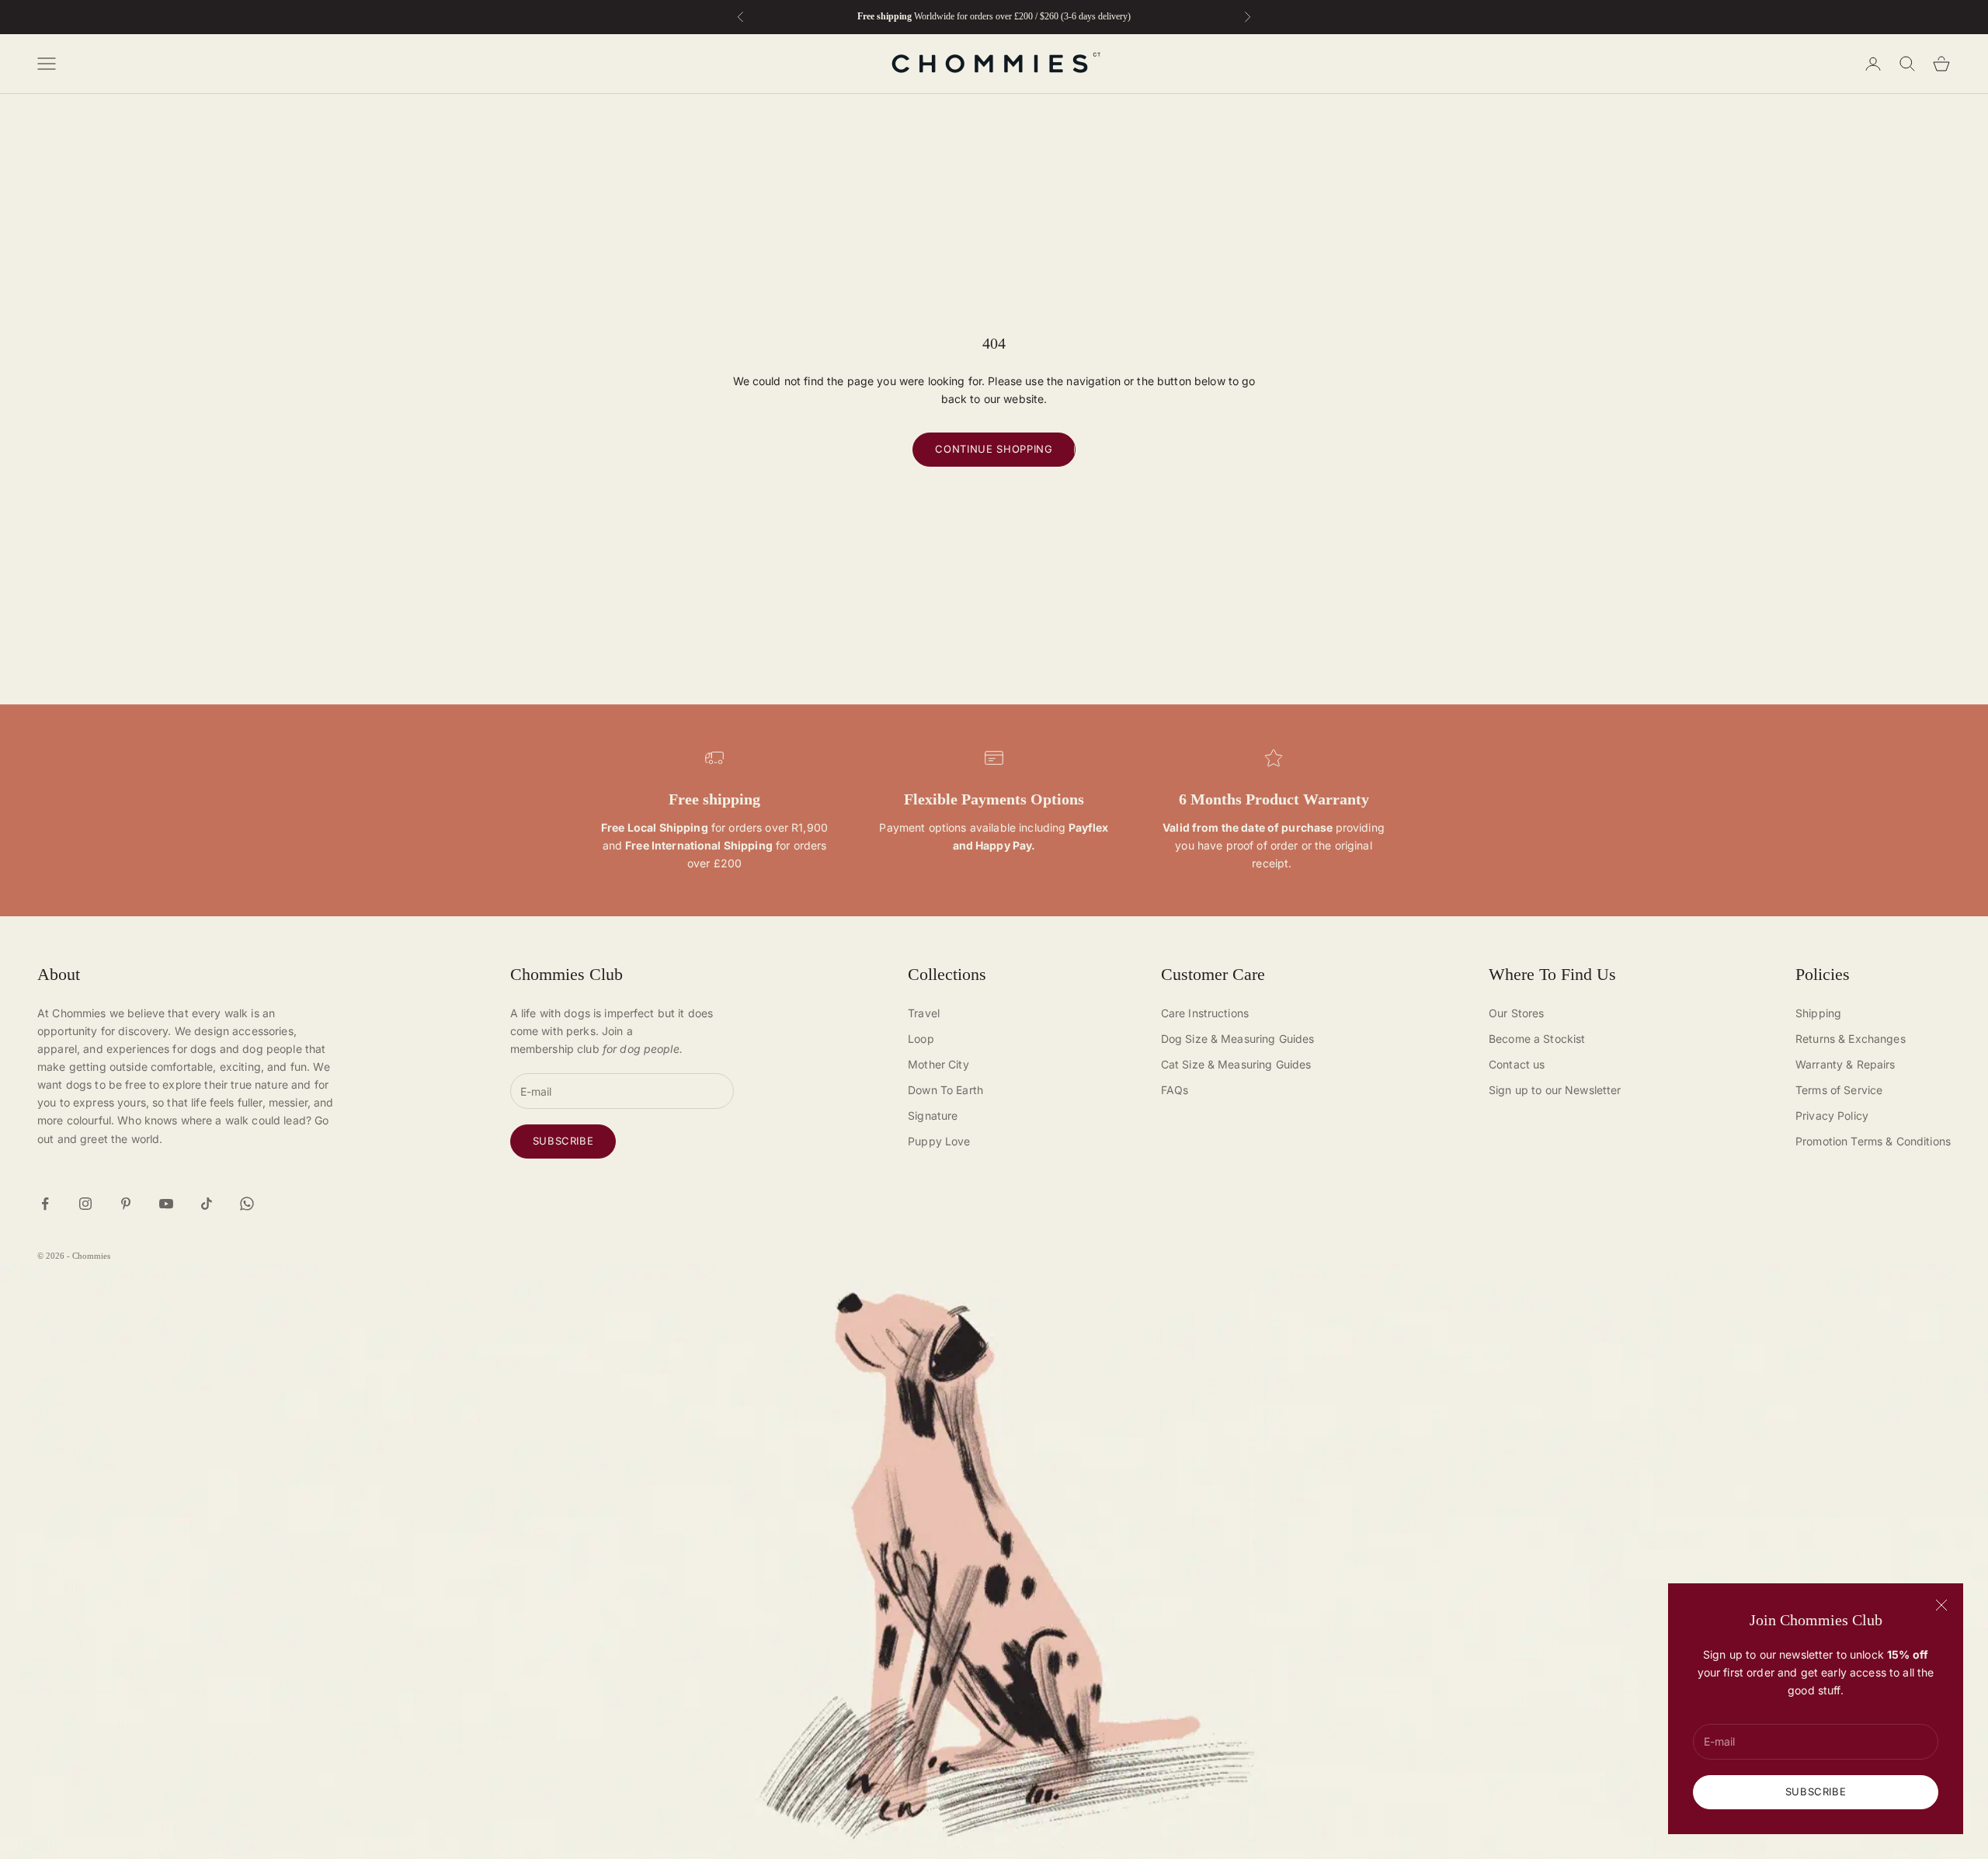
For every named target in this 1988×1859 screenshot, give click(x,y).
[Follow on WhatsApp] (247, 1204)
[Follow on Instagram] (85, 1204)
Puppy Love (939, 1141)
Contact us (1517, 1064)
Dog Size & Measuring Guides (1238, 1039)
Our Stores (1516, 1013)
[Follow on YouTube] (166, 1204)
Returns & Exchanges (1851, 1039)
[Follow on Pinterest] (126, 1204)
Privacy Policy (1832, 1115)
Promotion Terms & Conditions (1873, 1141)
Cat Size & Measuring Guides (1236, 1064)
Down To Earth (945, 1090)
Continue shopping (994, 449)
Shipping (1818, 1013)
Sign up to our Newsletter (1555, 1090)
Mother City (938, 1064)
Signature (933, 1115)
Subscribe (1816, 1791)
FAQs (1175, 1090)
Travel (924, 1013)
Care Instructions (1205, 1013)
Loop (921, 1039)
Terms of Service (1839, 1090)
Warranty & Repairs (1846, 1064)
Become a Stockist (1537, 1039)
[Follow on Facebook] (45, 1204)
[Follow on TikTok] (207, 1204)
